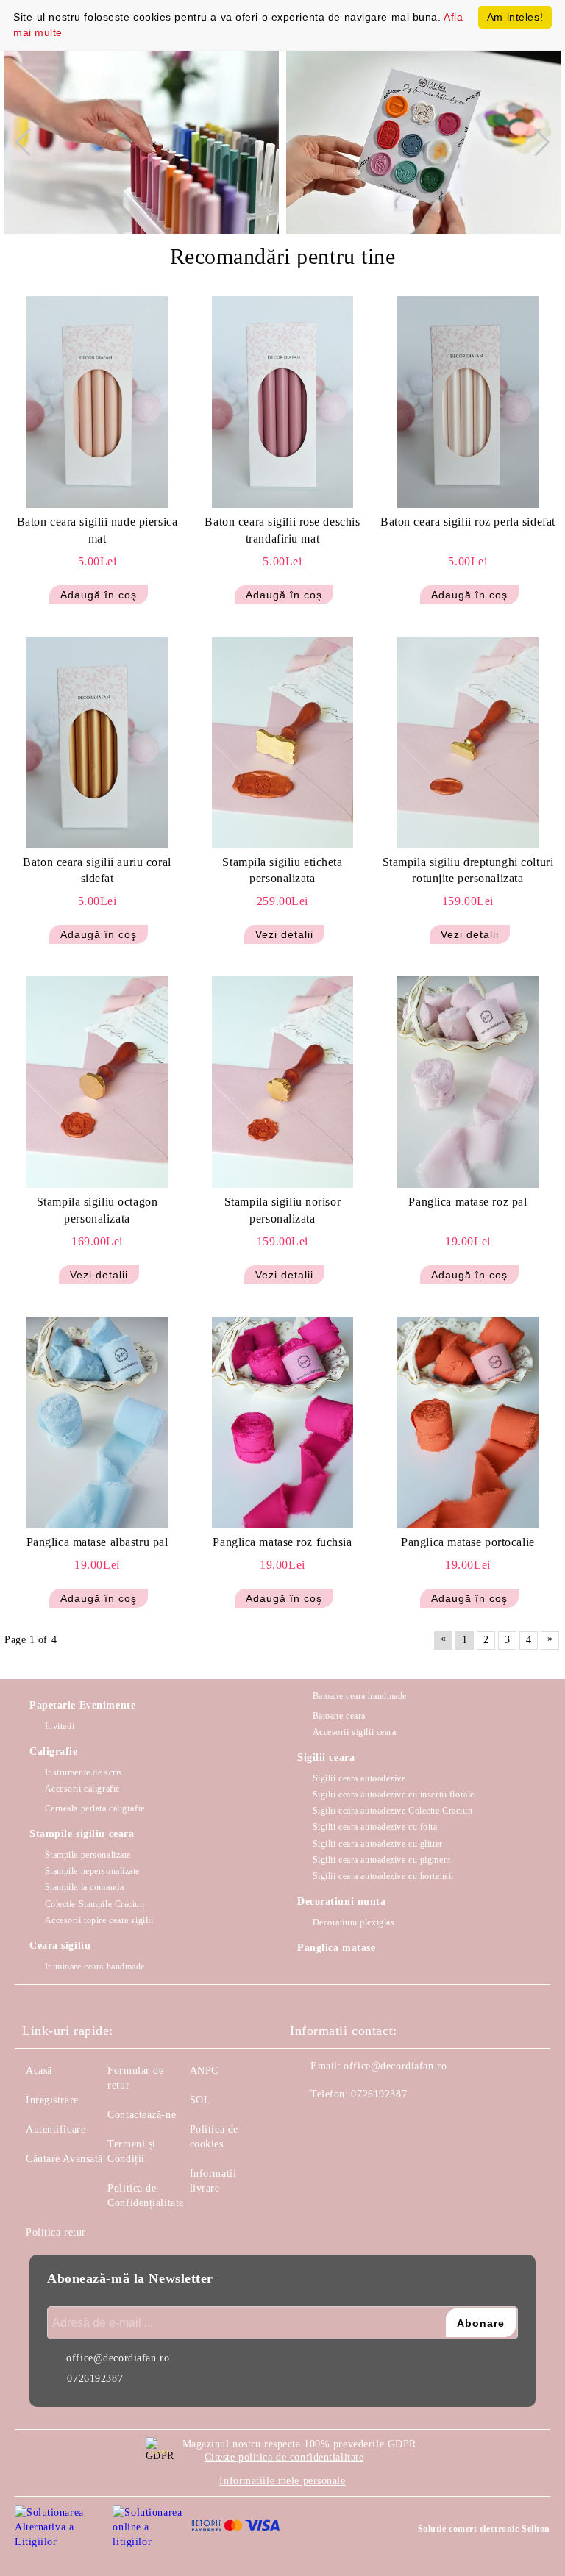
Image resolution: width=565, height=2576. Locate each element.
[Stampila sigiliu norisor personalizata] (282, 1082)
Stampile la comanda (84, 1887)
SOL (200, 2100)
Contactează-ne (142, 2115)
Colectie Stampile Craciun (95, 1904)
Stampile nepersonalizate (92, 1871)
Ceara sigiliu (60, 1946)
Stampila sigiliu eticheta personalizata (282, 870)
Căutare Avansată (64, 2159)
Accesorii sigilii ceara (354, 1732)
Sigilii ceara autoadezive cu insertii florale (394, 1795)
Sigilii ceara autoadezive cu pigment (382, 1860)
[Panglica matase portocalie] (468, 1423)
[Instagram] (341, 2124)
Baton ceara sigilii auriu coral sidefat (97, 870)
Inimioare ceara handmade (95, 1967)
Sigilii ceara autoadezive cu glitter (378, 1844)
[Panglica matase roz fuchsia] (282, 1423)
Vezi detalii (284, 934)
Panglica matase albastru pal (97, 1542)
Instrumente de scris (84, 1772)
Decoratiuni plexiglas (353, 1922)
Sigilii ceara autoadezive (359, 1778)
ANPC (204, 2071)
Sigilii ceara (326, 1757)
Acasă (39, 2071)
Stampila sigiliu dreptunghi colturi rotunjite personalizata (468, 870)
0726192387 (379, 2094)
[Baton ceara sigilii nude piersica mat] (97, 402)
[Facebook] (309, 2124)
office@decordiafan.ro (395, 2066)
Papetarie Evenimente (82, 1705)
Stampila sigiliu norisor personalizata (282, 1210)
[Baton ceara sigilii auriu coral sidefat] (97, 743)
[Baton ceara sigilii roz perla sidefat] (468, 402)
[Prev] (29, 142)
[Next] (536, 142)
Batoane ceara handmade (360, 1696)
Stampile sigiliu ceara (82, 1834)
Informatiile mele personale (282, 2481)
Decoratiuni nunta (342, 1901)
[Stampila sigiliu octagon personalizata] (97, 1082)
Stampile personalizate (88, 1855)
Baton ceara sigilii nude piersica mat (97, 530)
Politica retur (56, 2232)
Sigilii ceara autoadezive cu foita (375, 1827)
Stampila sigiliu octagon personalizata (97, 1210)
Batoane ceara (339, 1716)
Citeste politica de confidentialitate (284, 2457)
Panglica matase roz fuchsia (282, 1542)
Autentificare (56, 2129)
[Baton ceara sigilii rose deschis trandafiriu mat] (282, 402)
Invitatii (60, 1726)
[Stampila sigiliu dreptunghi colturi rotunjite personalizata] (468, 743)
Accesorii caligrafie (82, 1789)
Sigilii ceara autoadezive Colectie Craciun (392, 1811)
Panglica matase (336, 1948)
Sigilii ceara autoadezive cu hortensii (383, 1876)
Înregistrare (52, 2100)
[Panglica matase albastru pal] (97, 1423)
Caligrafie (54, 1752)
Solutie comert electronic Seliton (484, 2529)
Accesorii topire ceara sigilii (99, 1920)
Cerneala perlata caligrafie (95, 1808)
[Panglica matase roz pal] (468, 1082)
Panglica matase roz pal (468, 1202)
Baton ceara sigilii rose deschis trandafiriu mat (282, 530)
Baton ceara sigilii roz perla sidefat (468, 522)
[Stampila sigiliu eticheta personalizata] (282, 743)
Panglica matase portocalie (468, 1542)
